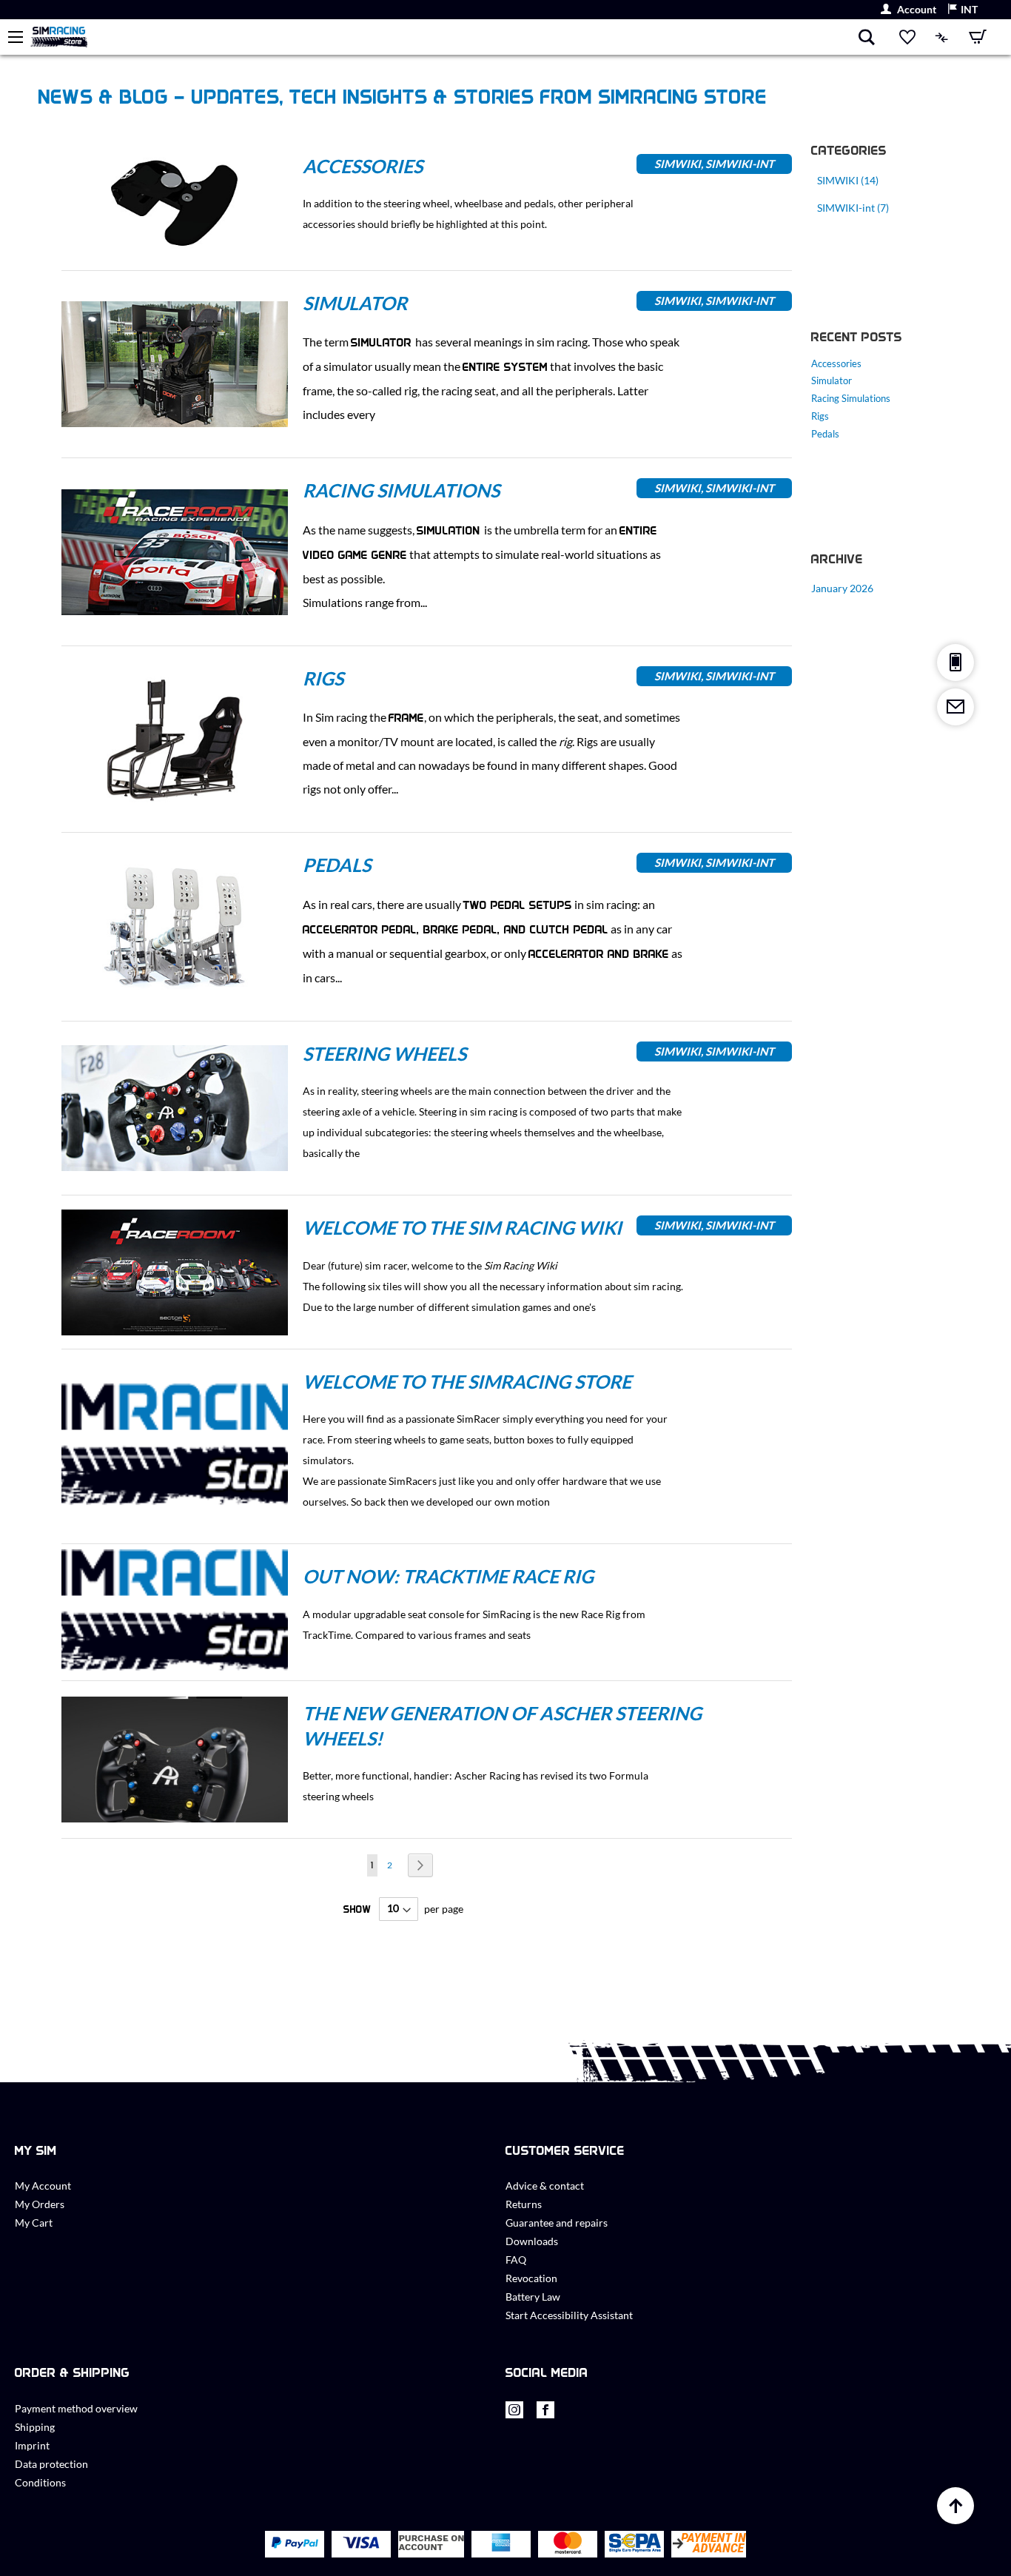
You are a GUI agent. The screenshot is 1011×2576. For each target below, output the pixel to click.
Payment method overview (76, 2408)
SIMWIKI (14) (848, 180)
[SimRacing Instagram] (514, 2414)
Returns (524, 2204)
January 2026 (842, 588)
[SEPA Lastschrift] (635, 2545)
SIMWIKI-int (740, 164)
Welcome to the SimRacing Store (467, 1381)
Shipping (35, 2427)
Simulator (355, 303)
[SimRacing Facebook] (545, 2414)
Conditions (40, 2482)
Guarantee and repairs (557, 2223)
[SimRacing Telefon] (955, 663)
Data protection (51, 2464)
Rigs (323, 678)
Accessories (363, 166)
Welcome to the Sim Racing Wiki (462, 1227)
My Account (43, 2186)
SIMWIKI (678, 164)
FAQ (516, 2260)
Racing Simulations (401, 490)
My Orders (40, 2204)
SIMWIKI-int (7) (853, 208)
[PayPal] (295, 2544)
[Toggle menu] (16, 37)
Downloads (532, 2241)
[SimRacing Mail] (955, 707)
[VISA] (361, 2544)
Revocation (531, 2278)
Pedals (337, 865)
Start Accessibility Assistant (569, 2315)
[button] (963, 10)
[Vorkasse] (709, 2545)
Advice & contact (545, 2186)
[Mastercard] (568, 2545)
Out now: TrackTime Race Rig (448, 1576)
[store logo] (444, 37)
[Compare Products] (942, 37)
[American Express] (501, 2544)
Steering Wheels (384, 1053)
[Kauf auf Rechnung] (431, 2545)
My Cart (34, 2223)
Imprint (32, 2445)
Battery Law (533, 2297)
